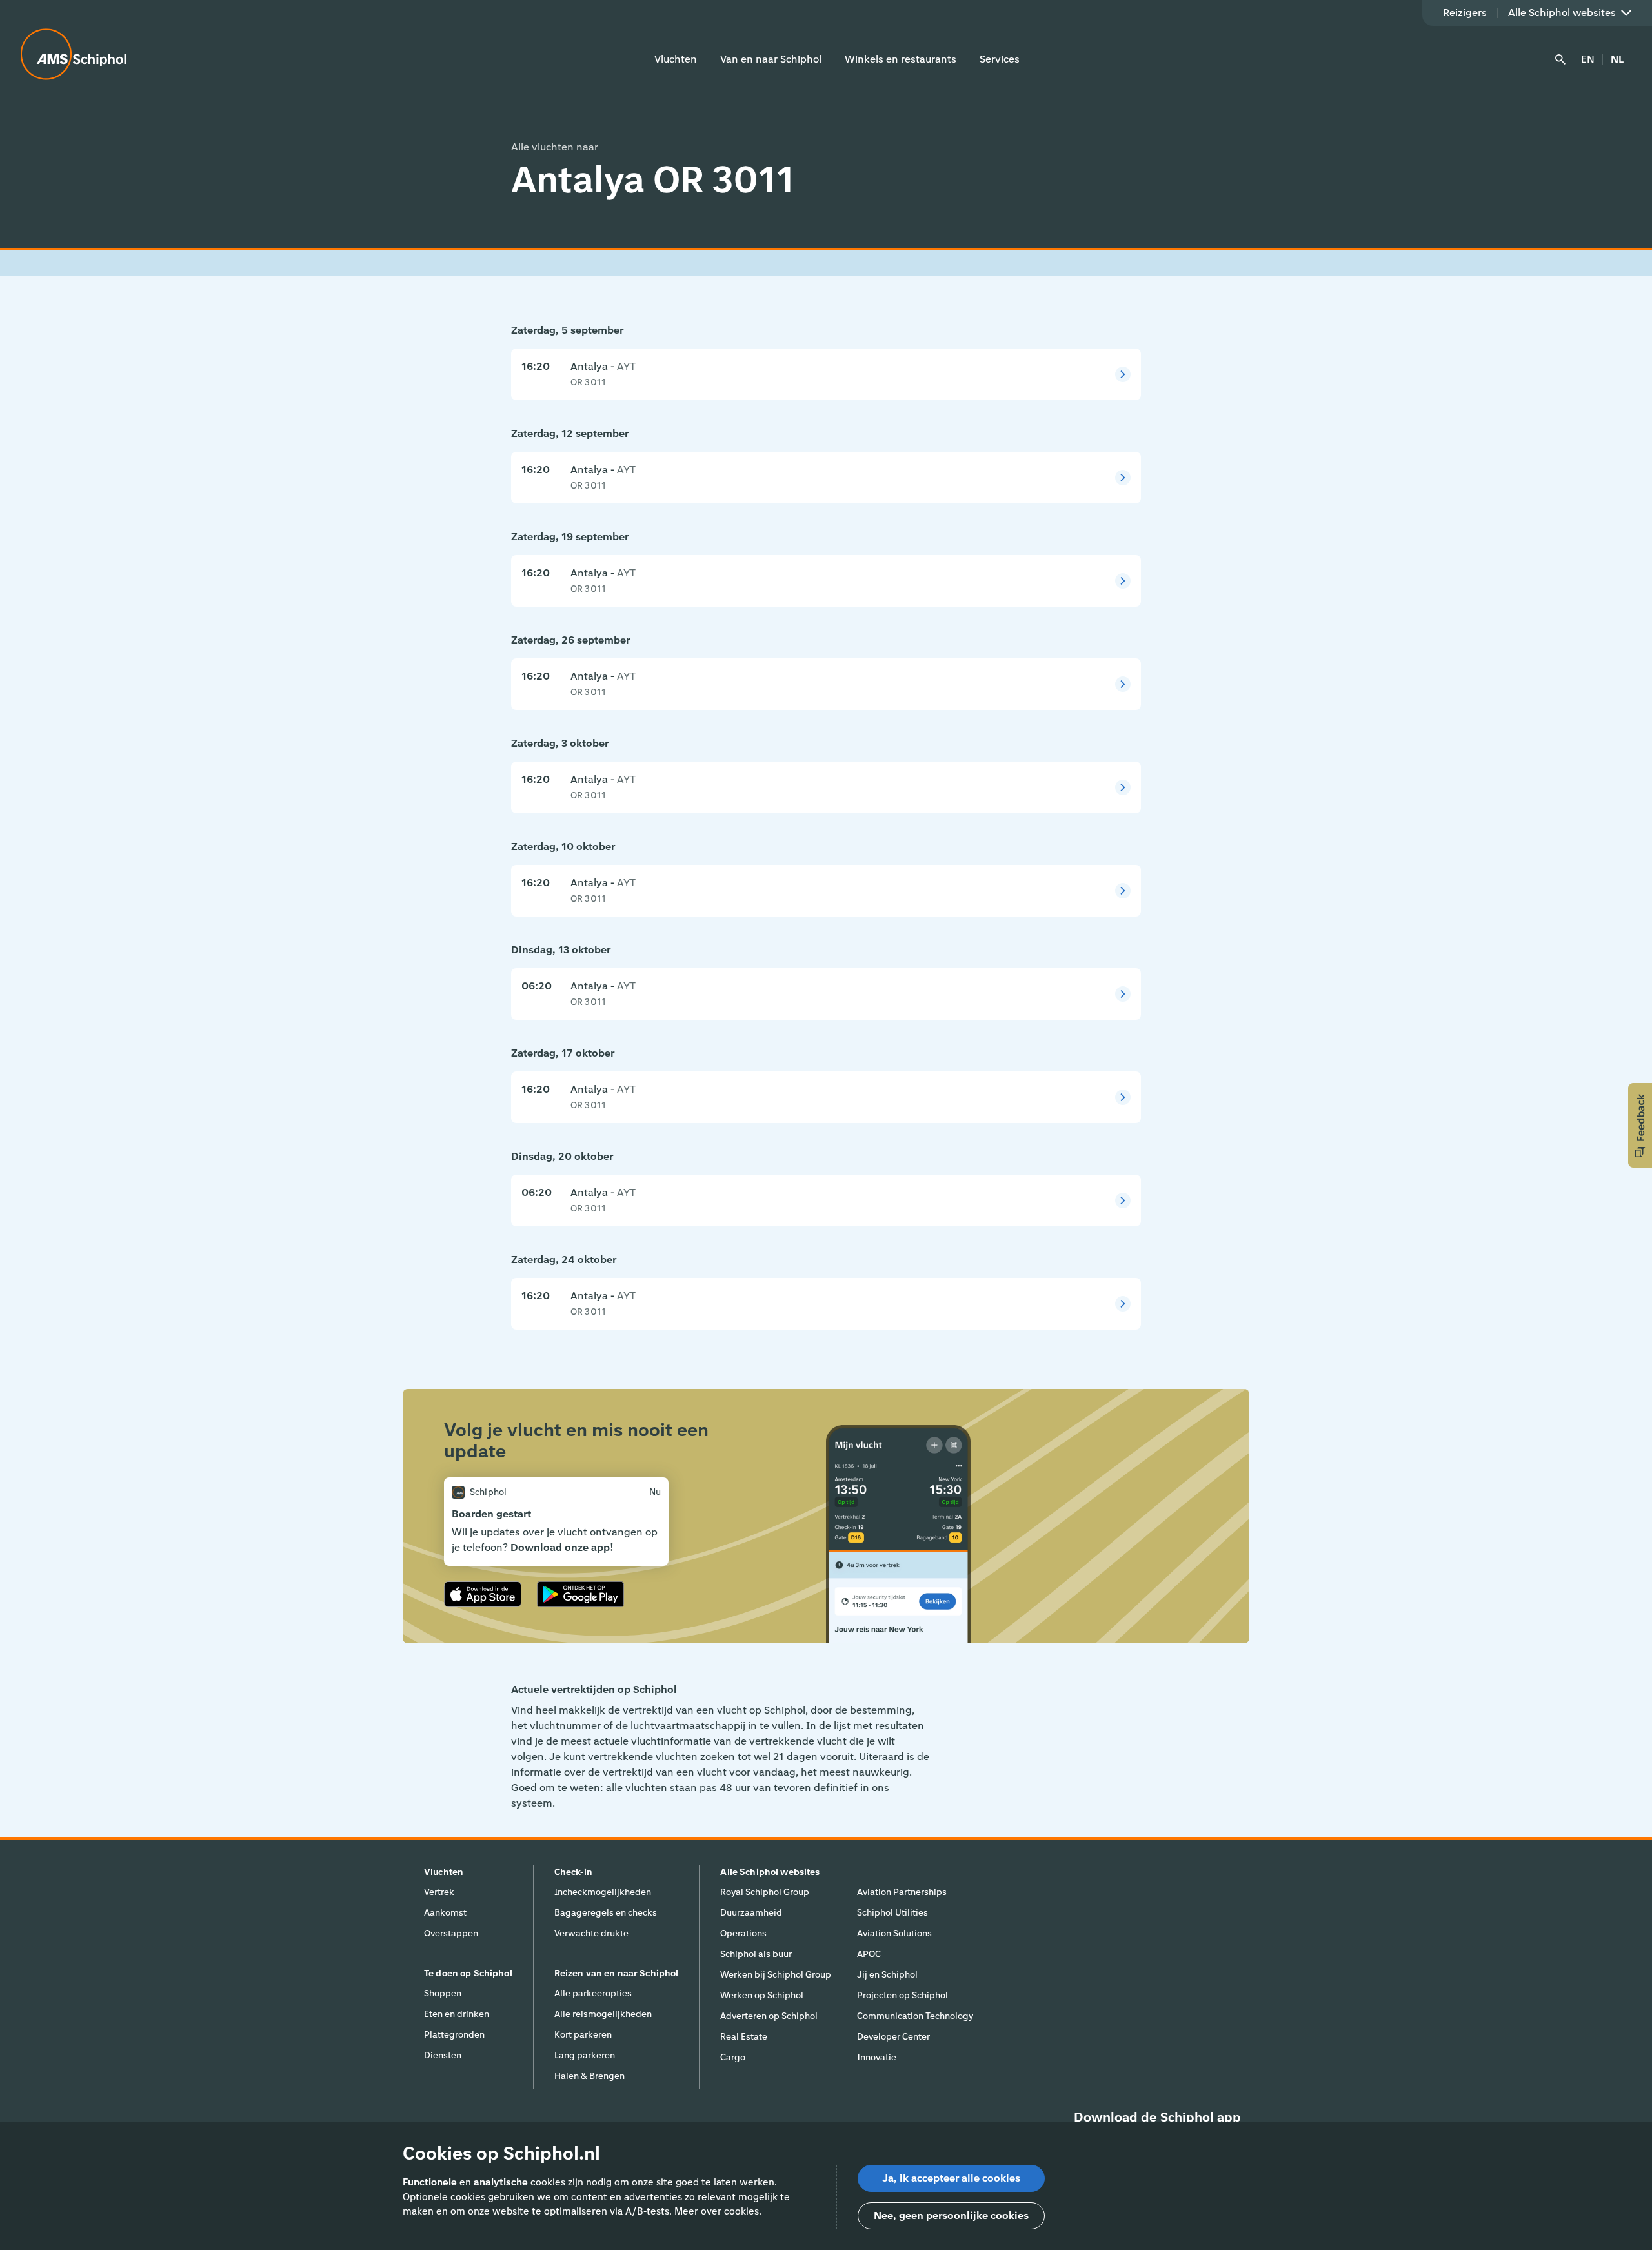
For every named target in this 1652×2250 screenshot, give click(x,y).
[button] (1640, 1125)
